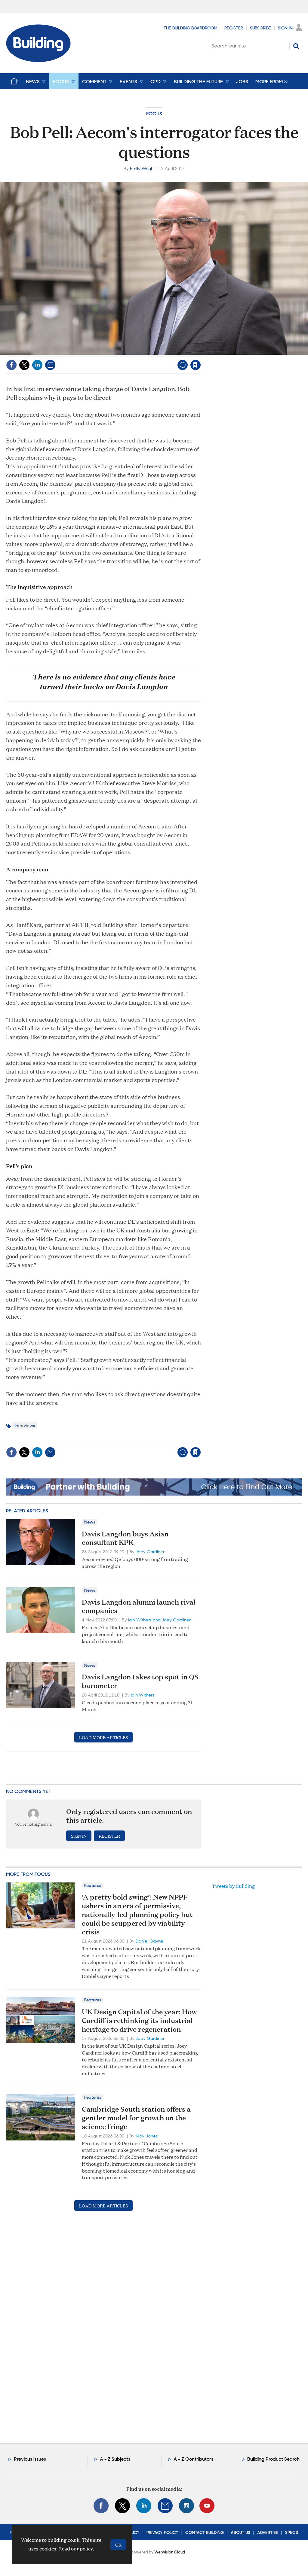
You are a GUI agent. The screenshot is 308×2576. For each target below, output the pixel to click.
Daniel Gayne (149, 1941)
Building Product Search (273, 2459)
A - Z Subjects (115, 2459)
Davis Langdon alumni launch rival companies (139, 1606)
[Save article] (196, 365)
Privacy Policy (162, 2532)
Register (234, 28)
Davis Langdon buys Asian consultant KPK (125, 1538)
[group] (270, 81)
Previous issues (30, 2459)
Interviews (25, 1426)
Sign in (120, 352)
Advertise (268, 2532)
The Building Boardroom (191, 28)
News (90, 1522)
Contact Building (205, 2532)
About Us (240, 2532)
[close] (200, 352)
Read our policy (76, 2549)
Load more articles (103, 1737)
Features (93, 1885)
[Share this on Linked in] (37, 365)
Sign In (285, 28)
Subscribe (260, 28)
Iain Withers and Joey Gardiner (159, 1620)
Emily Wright (142, 169)
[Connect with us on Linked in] (144, 2506)
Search (296, 46)
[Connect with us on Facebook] (101, 2506)
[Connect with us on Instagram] (186, 2506)
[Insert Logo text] (38, 60)
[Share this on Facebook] (11, 365)
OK (118, 2545)
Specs (292, 2532)
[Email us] (165, 2506)
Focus (154, 114)
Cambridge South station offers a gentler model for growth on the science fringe (136, 2118)
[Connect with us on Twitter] (122, 2506)
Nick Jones (147, 2136)
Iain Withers (143, 1695)
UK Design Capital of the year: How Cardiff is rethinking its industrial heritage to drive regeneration (139, 2020)
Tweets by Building (233, 1886)
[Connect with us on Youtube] (207, 2506)
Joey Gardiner (150, 1552)
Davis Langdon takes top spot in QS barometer (140, 1681)
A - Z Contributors (193, 2459)
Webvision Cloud (170, 2552)
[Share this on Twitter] (24, 365)
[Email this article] (50, 365)
